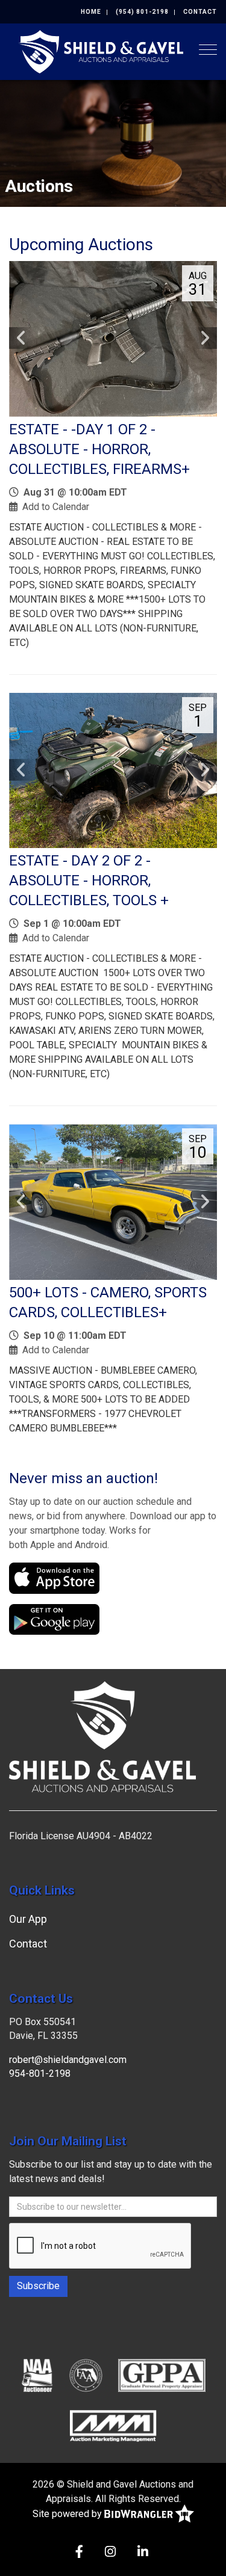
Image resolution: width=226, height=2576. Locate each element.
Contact (200, 12)
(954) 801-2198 (142, 12)
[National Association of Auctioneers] (37, 2375)
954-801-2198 (40, 2073)
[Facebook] (79, 2553)
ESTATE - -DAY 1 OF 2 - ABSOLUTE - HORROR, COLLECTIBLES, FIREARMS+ (99, 449)
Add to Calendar (56, 507)
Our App (28, 1919)
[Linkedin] (143, 2553)
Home (91, 12)
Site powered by (68, 2514)
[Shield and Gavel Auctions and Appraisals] (101, 51)
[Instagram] (110, 2553)
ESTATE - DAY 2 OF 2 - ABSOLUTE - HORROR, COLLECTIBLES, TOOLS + (89, 881)
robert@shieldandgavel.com (68, 2060)
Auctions (39, 186)
